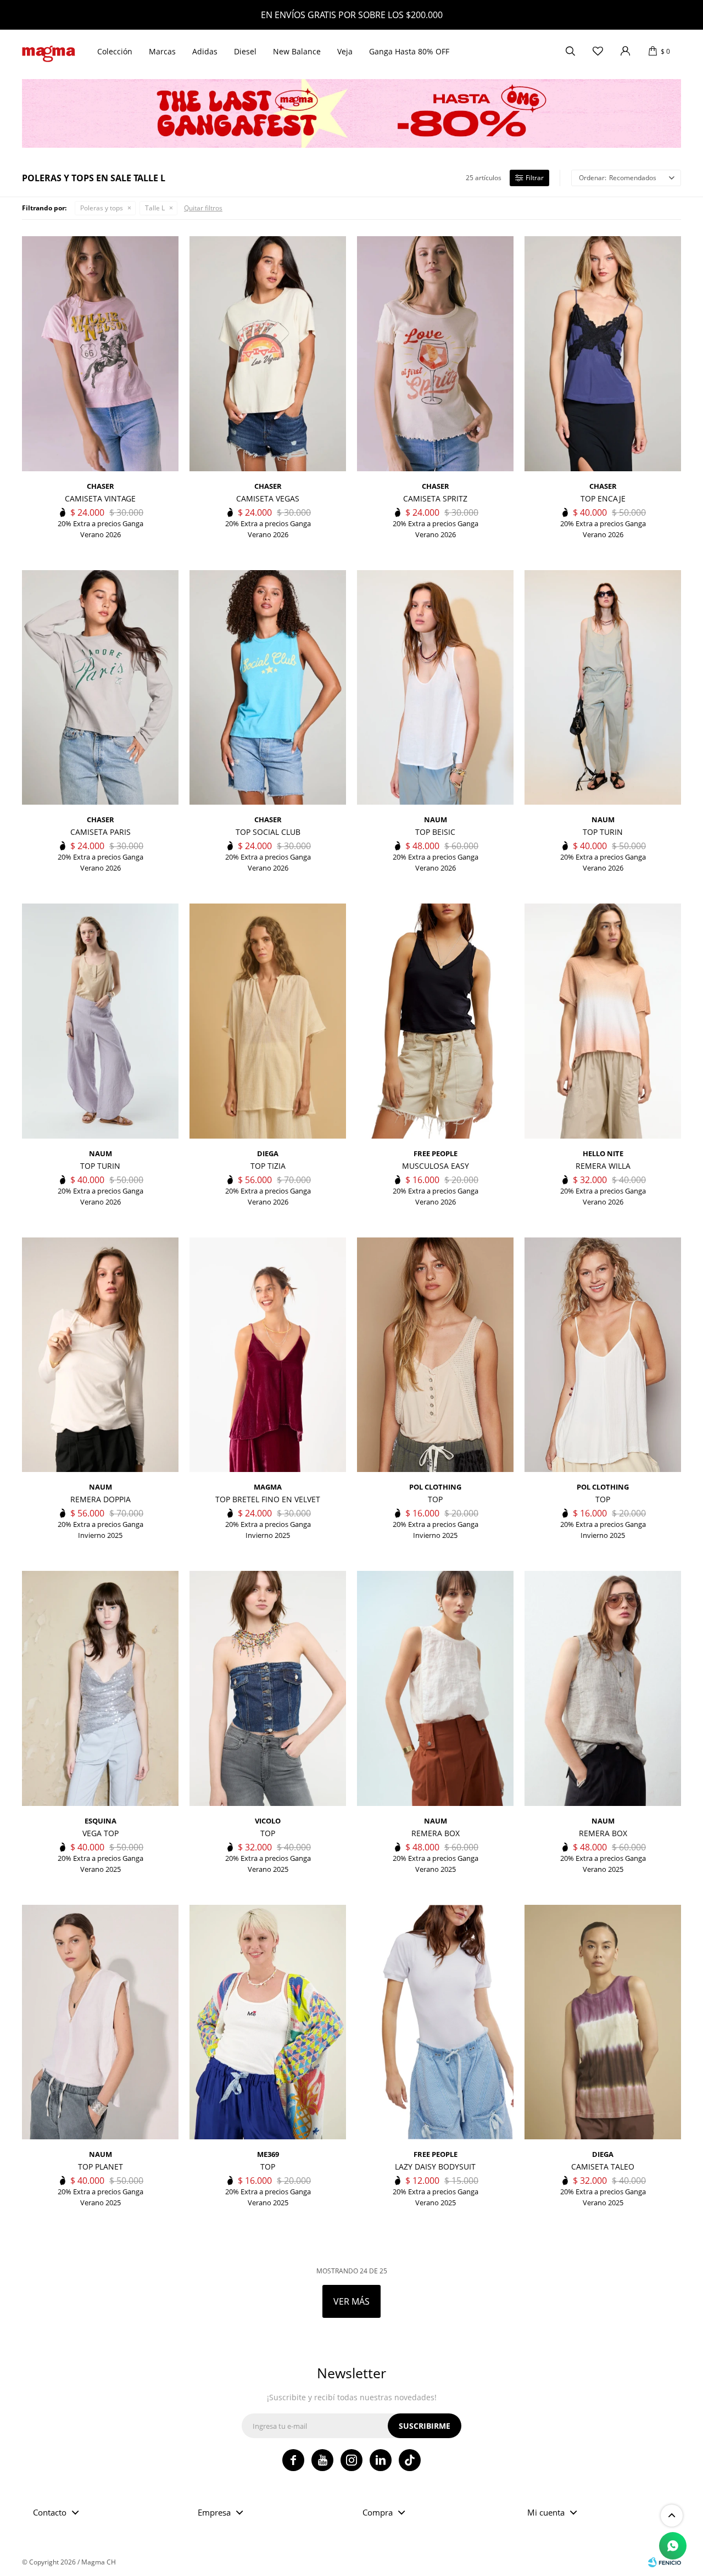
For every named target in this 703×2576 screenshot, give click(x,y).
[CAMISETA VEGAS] (268, 354)
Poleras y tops (102, 208)
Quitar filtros (203, 208)
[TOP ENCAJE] (603, 354)
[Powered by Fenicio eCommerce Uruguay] (665, 2562)
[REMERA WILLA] (603, 1021)
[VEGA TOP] (100, 1688)
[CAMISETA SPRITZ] (435, 354)
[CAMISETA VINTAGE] (100, 354)
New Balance (297, 51)
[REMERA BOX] (435, 1688)
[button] (570, 52)
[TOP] (435, 1355)
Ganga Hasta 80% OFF (409, 51)
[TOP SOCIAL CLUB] (268, 688)
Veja (345, 51)
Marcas (162, 51)
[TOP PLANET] (100, 2022)
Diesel (245, 51)
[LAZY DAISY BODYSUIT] (435, 2022)
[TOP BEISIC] (435, 688)
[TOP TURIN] (603, 688)
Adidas (205, 51)
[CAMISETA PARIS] (100, 688)
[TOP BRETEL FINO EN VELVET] (268, 1355)
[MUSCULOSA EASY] (435, 1021)
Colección (115, 51)
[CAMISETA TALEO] (603, 2022)
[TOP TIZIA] (268, 1021)
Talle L (155, 208)
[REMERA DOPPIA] (100, 1355)
